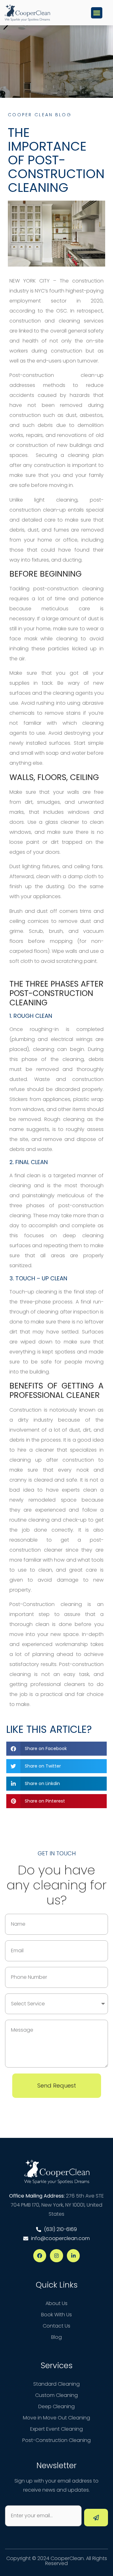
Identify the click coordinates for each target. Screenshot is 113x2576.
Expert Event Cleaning (56, 2429)
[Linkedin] (73, 2256)
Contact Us (56, 2326)
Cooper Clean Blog (40, 115)
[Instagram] (56, 2256)
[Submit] (96, 2518)
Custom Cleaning (56, 2395)
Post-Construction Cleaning (56, 2440)
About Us (56, 2303)
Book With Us (56, 2315)
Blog (56, 2337)
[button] (97, 13)
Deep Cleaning (56, 2406)
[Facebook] (40, 2256)
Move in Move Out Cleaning (56, 2418)
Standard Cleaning (56, 2384)
